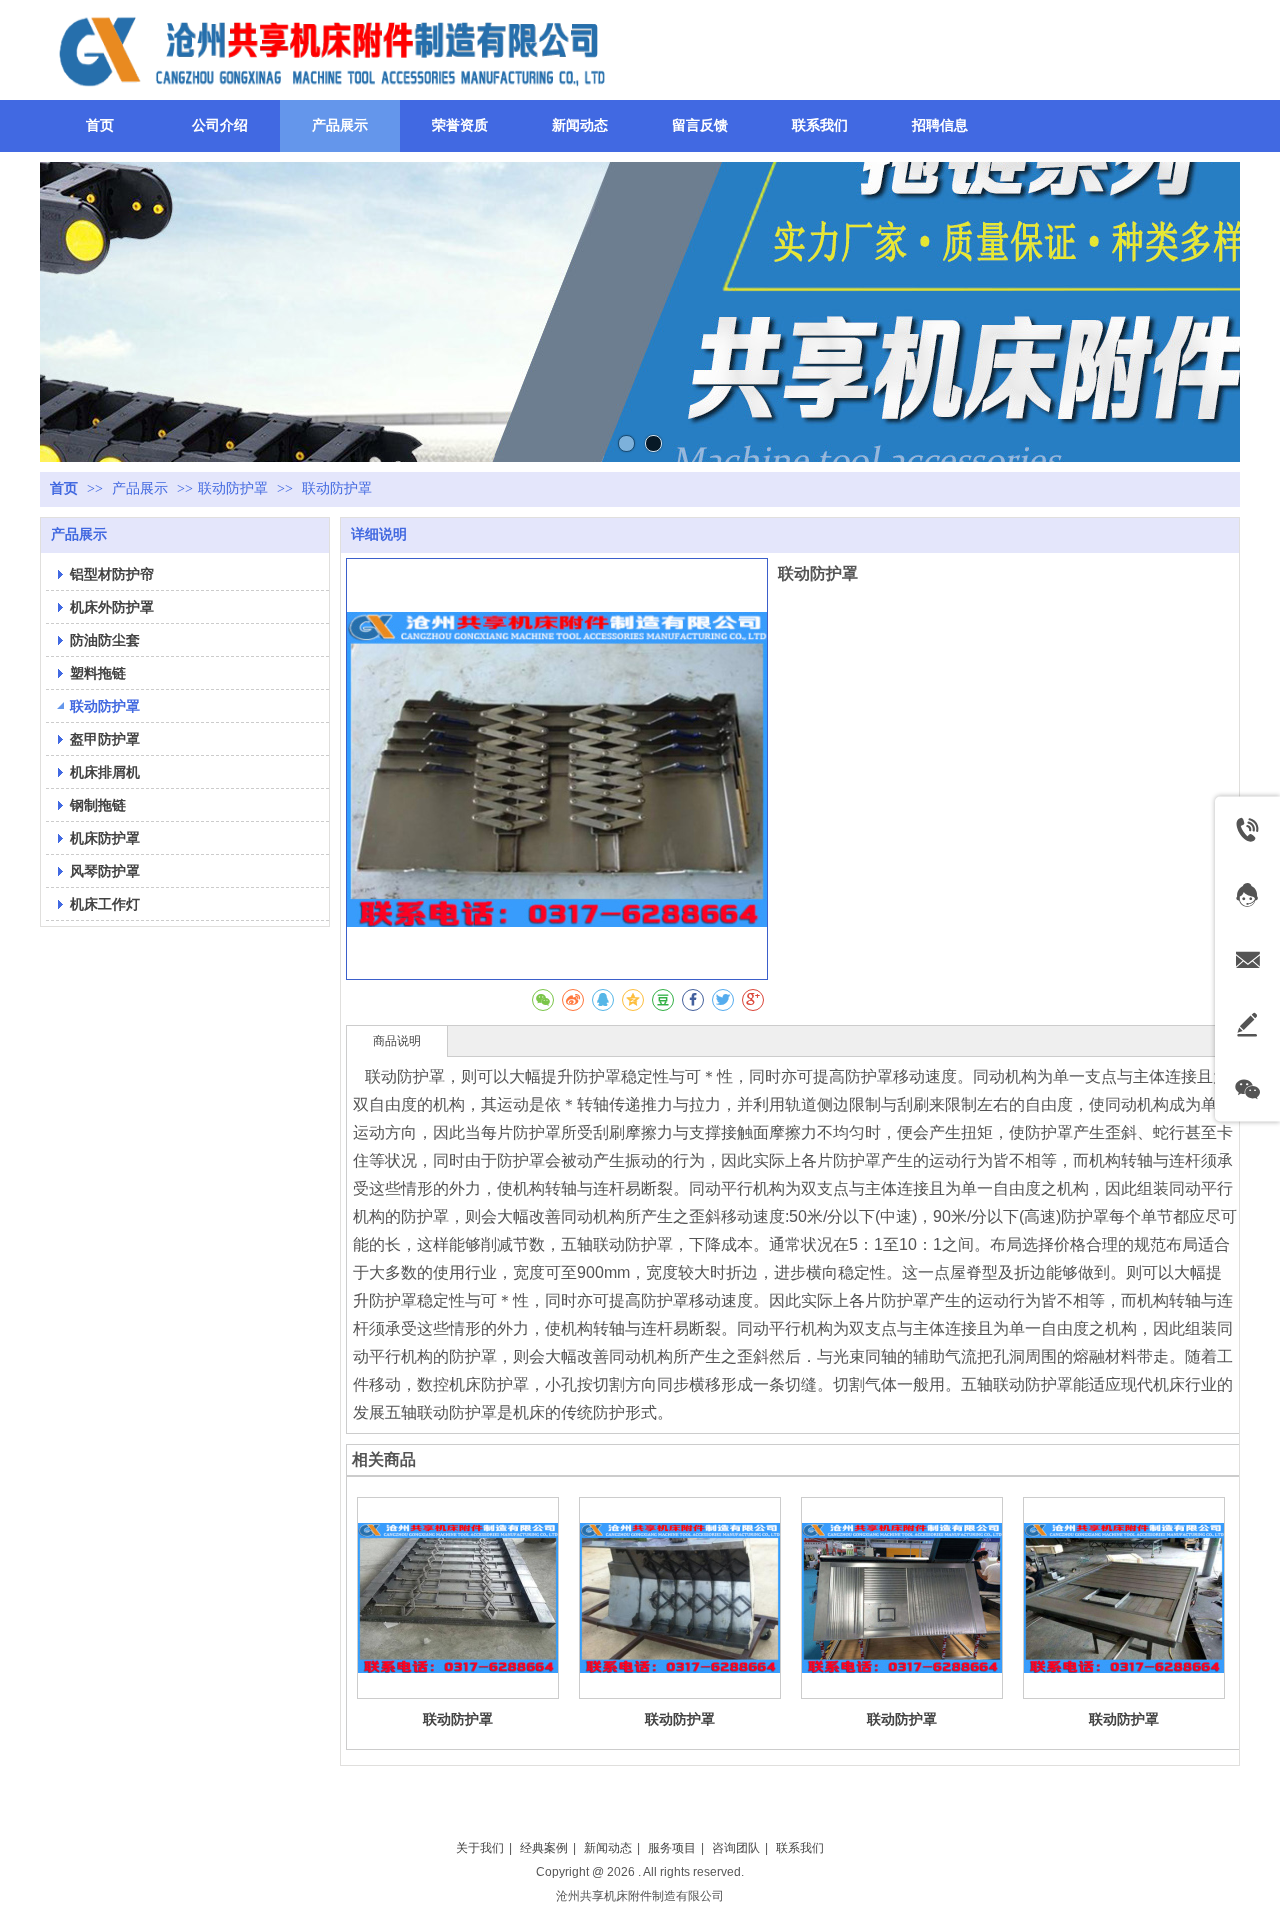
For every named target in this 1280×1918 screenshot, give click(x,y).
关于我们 (480, 1848)
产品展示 (142, 488)
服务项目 (672, 1848)
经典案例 (544, 1848)
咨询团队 (736, 1848)
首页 (64, 488)
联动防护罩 (233, 488)
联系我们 (800, 1848)
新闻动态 (608, 1848)
